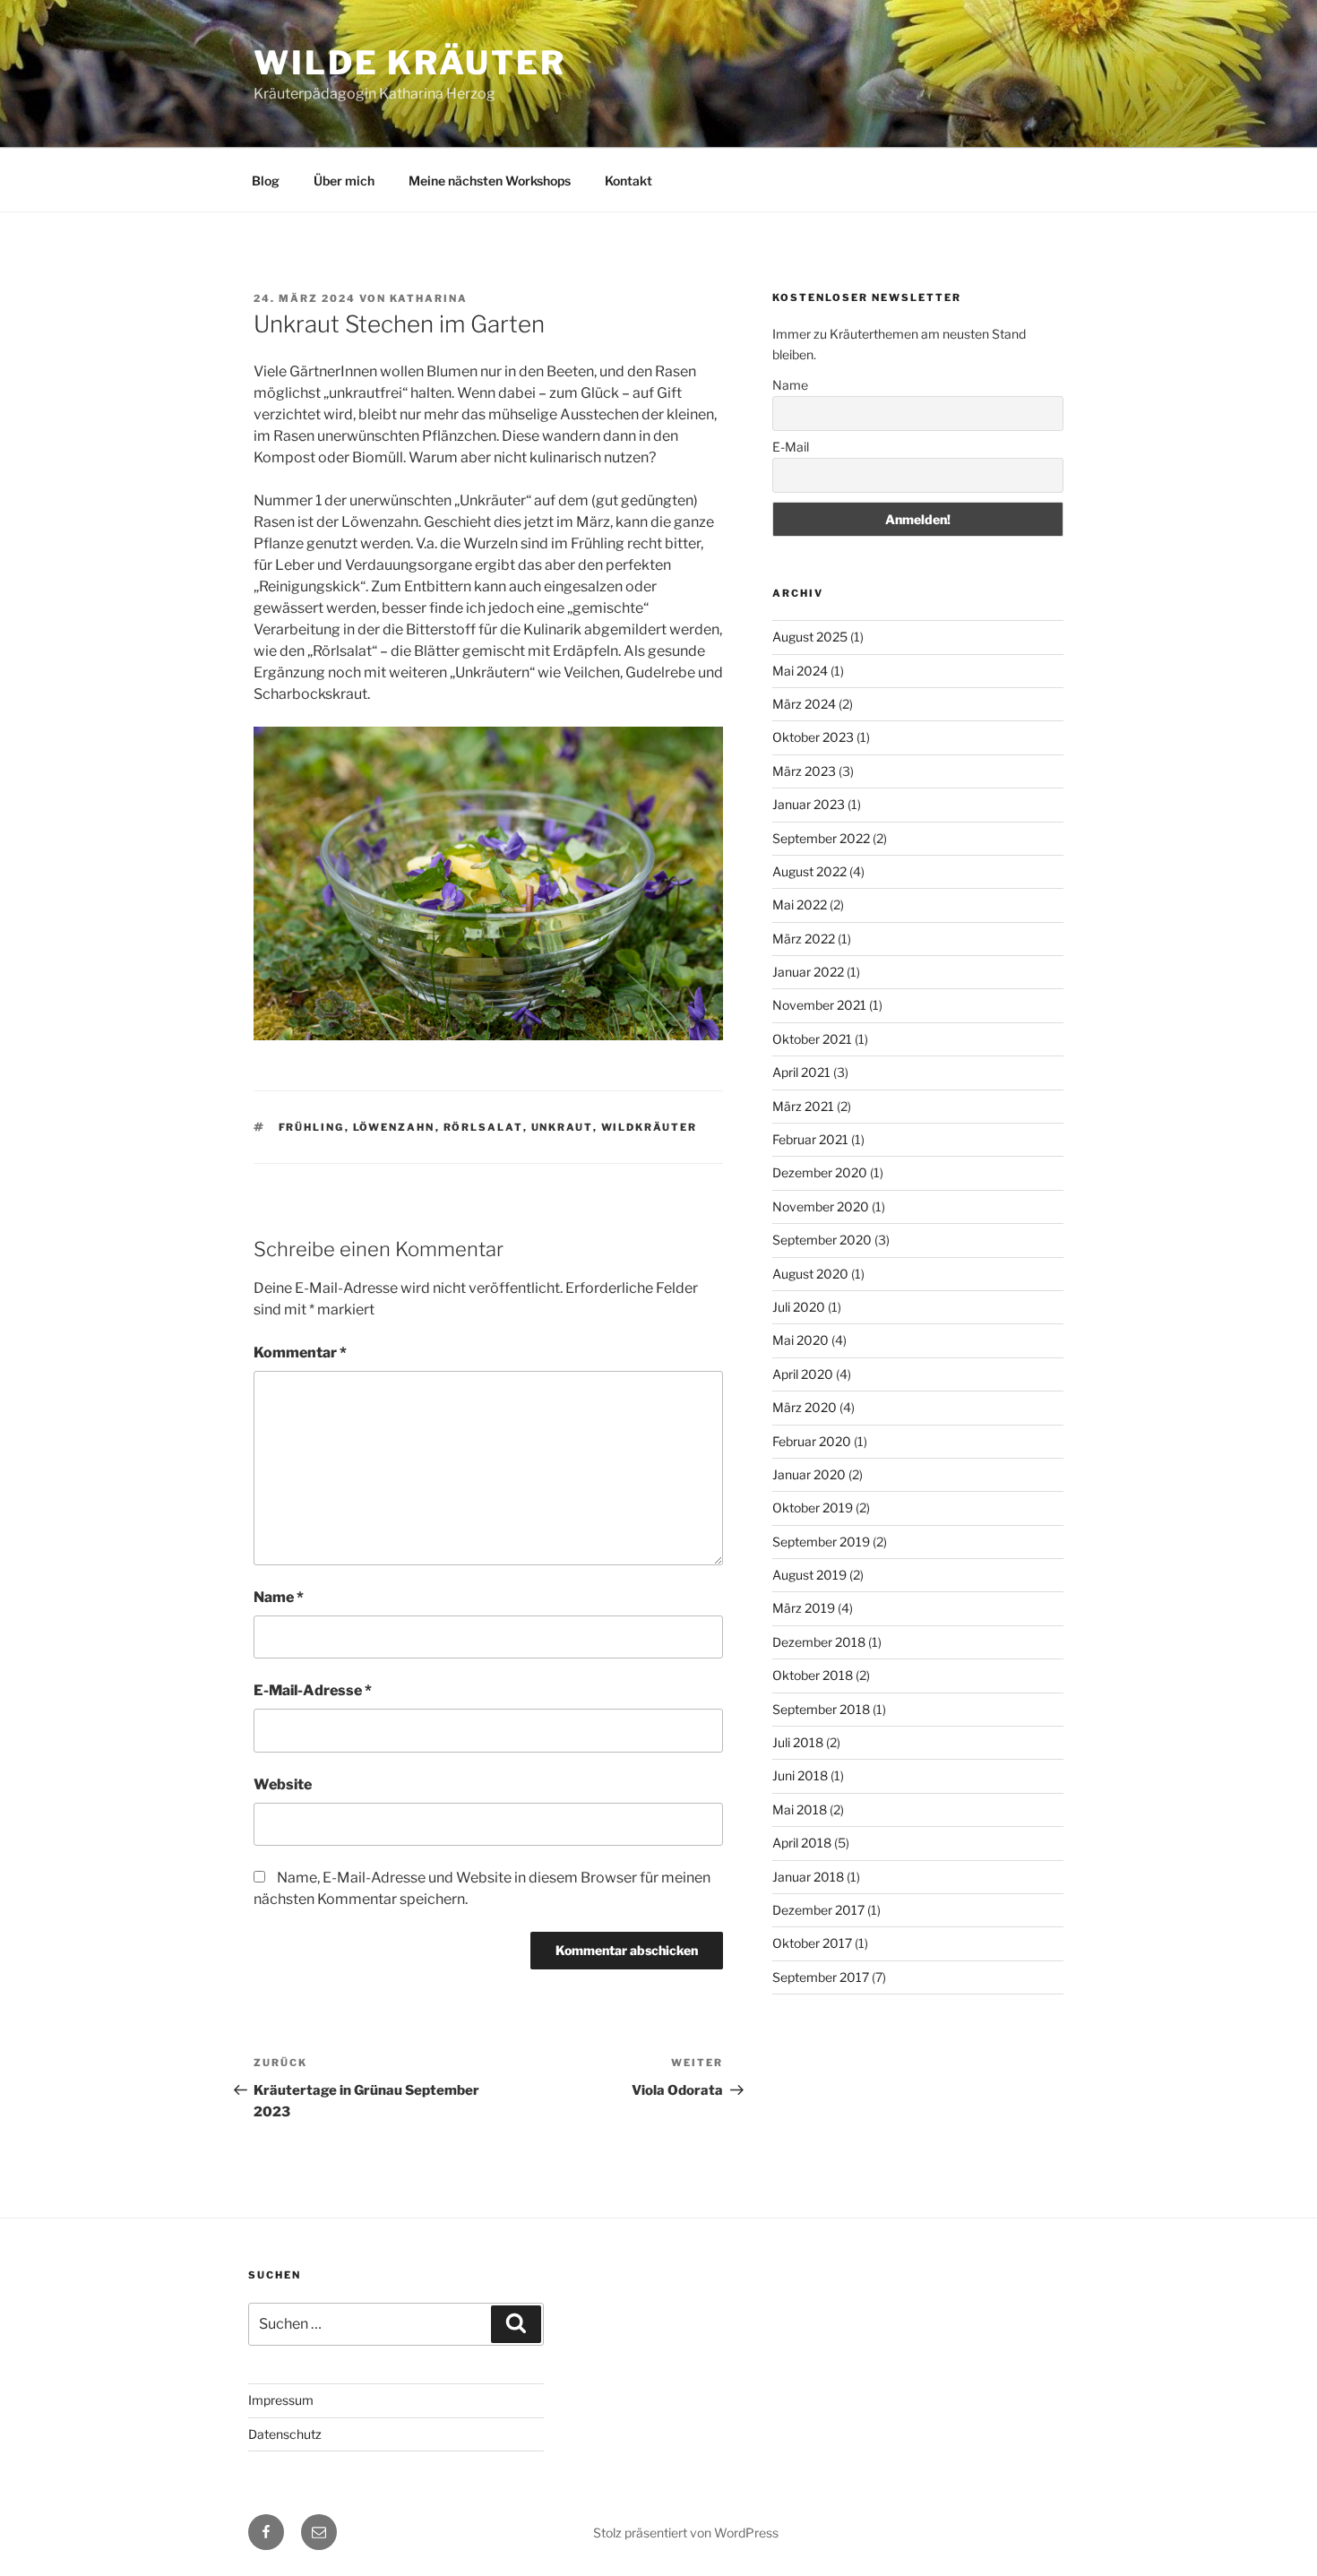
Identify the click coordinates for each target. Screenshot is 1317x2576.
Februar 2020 (812, 1441)
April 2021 (801, 1072)
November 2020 (821, 1206)
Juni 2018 (800, 1775)
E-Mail (791, 447)
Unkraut (562, 1127)
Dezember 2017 (818, 1910)
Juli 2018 (798, 1742)
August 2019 (809, 1575)
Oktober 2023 (813, 737)
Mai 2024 (800, 671)
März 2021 (803, 1106)
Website (283, 1784)
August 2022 (809, 871)
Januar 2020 (809, 1474)
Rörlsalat (483, 1127)
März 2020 (805, 1407)
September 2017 (821, 1977)
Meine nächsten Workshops (490, 181)
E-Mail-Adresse (313, 1690)
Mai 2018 (800, 1809)
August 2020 (810, 1274)
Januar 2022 (808, 972)
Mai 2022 (800, 905)
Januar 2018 (808, 1877)
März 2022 (804, 939)
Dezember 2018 (819, 1642)
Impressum (281, 2400)
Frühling (312, 1127)
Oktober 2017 (812, 1943)
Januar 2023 (809, 804)
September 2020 (822, 1240)
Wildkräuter (650, 1127)
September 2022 (821, 838)
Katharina (429, 298)
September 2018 (821, 1709)
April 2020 (803, 1374)
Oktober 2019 (813, 1508)
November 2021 (819, 1005)
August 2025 (810, 637)
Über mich (344, 181)
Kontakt (628, 181)
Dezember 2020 (820, 1172)
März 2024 (804, 704)
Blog (266, 181)
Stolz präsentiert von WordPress (686, 2533)
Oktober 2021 (812, 1039)
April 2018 (802, 1843)
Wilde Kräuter (409, 63)
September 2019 (821, 1542)
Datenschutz (285, 2434)
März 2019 (804, 1608)
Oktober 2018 (813, 1675)
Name (279, 1597)
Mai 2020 (801, 1340)
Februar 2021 (810, 1139)
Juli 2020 (799, 1307)
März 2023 (804, 771)
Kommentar (300, 1353)
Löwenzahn (394, 1127)
